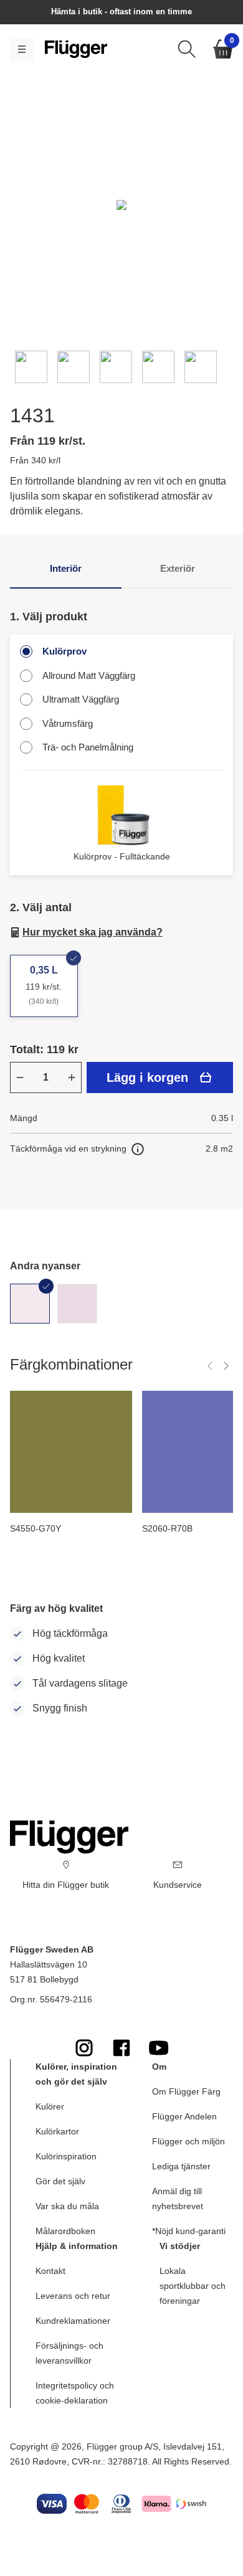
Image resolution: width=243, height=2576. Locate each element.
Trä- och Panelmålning (88, 747)
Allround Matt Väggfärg (89, 675)
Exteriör (178, 568)
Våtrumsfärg (68, 723)
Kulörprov (64, 651)
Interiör (66, 568)
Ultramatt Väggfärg (81, 699)
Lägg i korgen (147, 1077)
